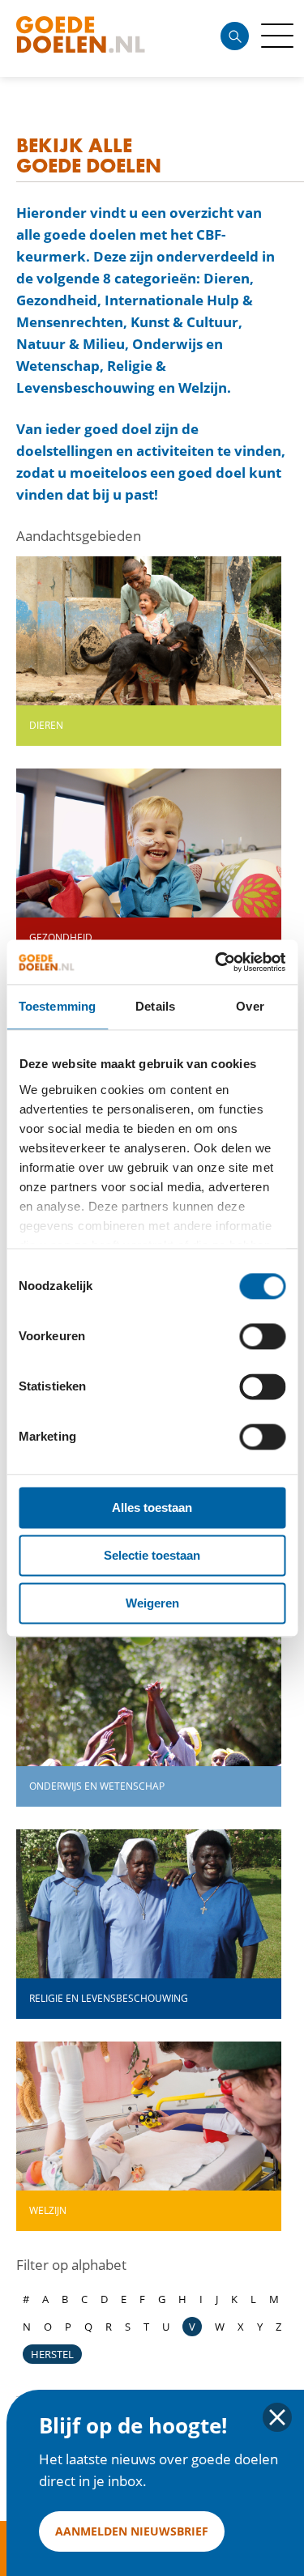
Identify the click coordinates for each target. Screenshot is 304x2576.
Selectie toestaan (152, 1555)
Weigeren (152, 1603)
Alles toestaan (152, 1507)
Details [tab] (155, 1006)
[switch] (262, 1336)
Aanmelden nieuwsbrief (132, 2531)
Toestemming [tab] (57, 1006)
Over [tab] (250, 1006)
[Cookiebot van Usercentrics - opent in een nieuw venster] (216, 962)
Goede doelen (109, 38)
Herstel (52, 2354)
